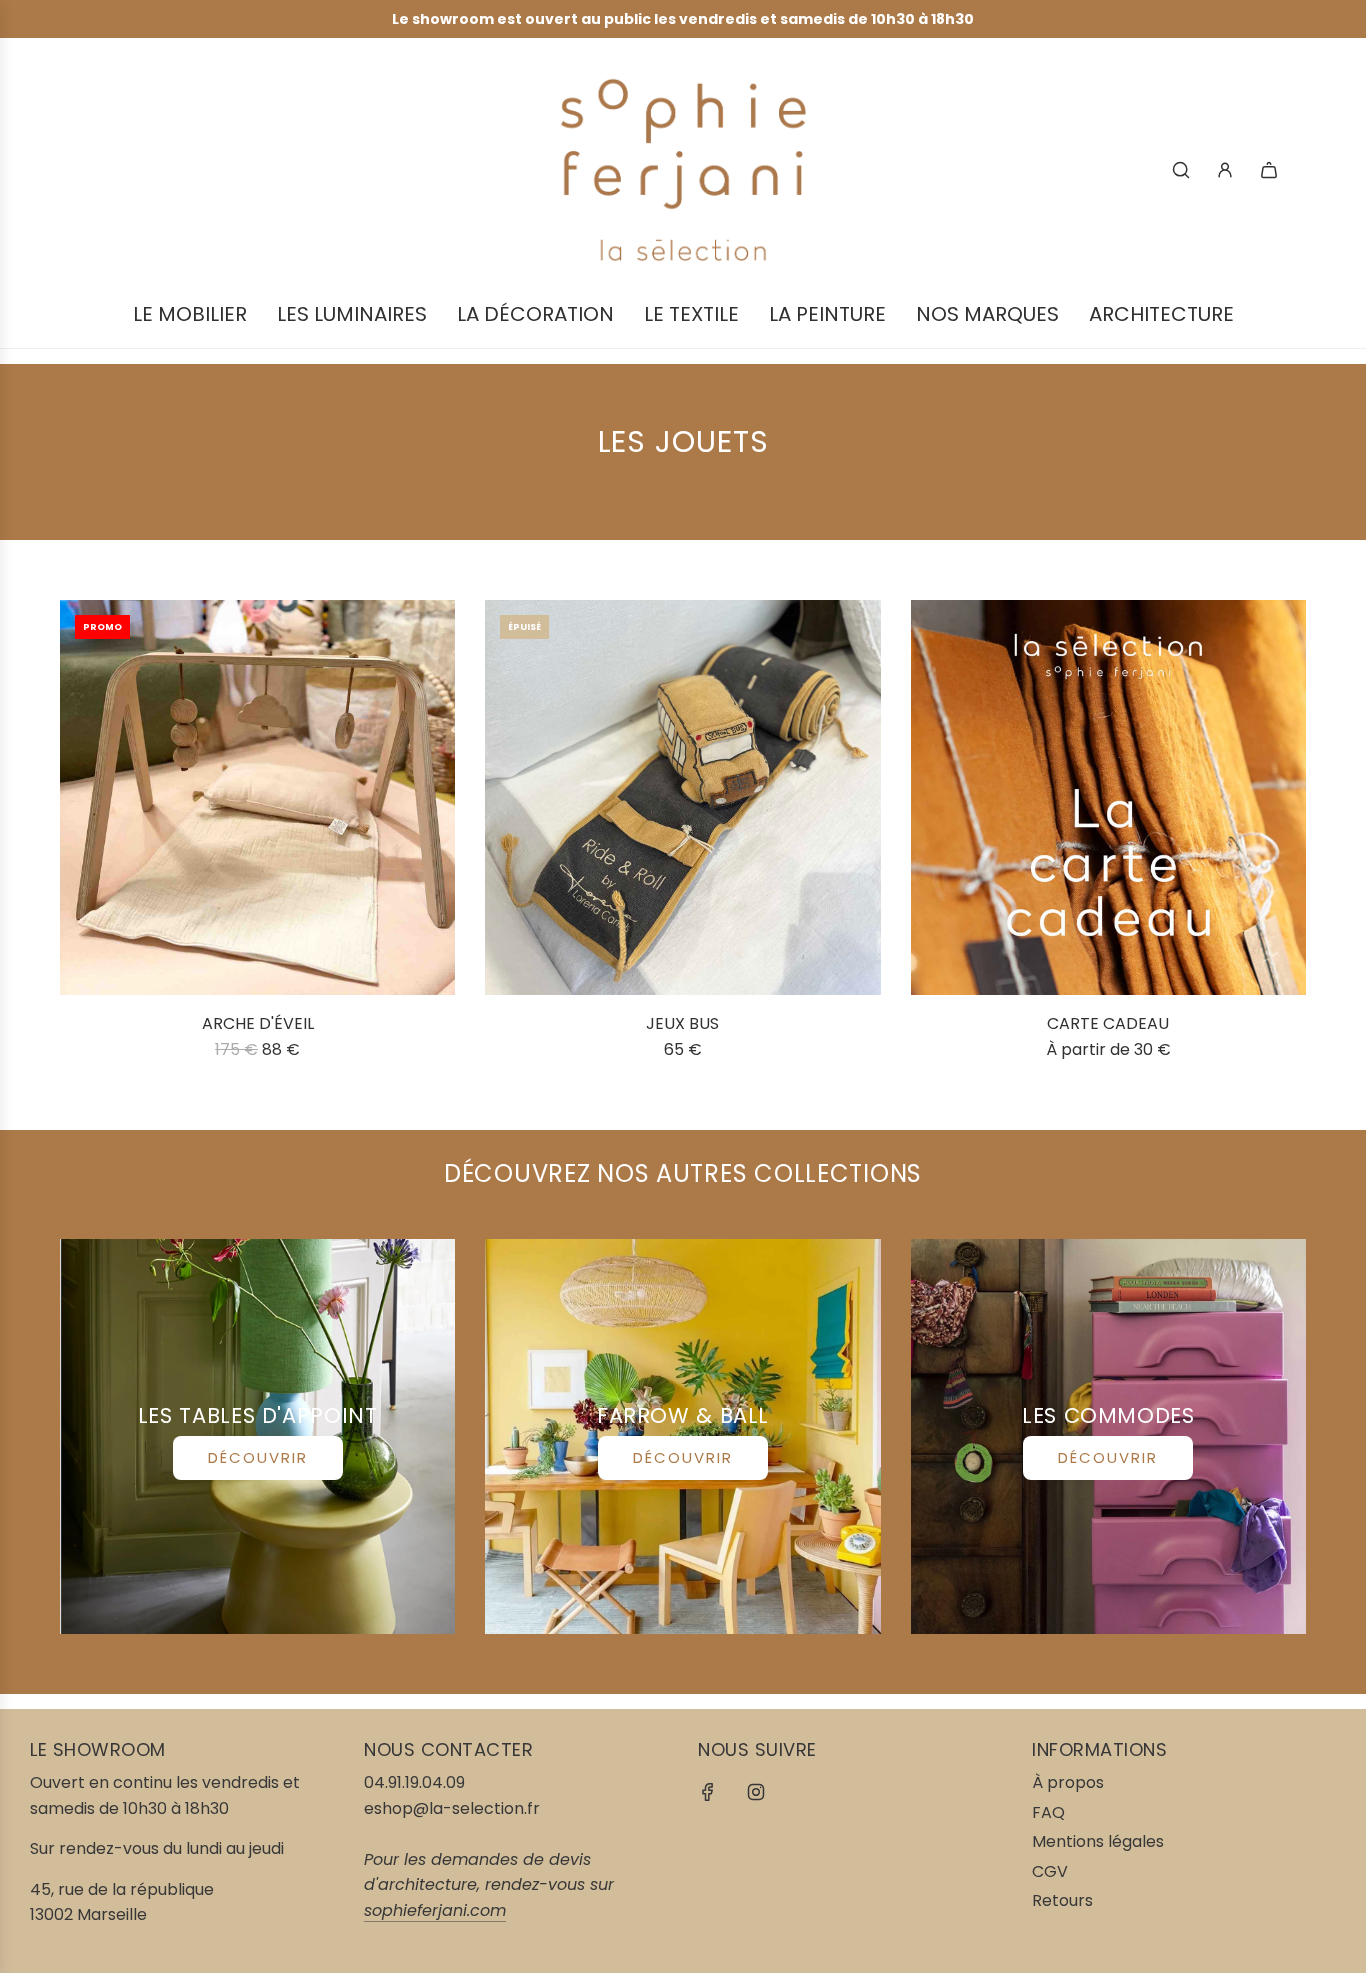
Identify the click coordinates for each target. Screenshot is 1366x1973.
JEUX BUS (682, 1023)
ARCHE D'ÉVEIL (258, 1023)
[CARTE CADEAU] (1108, 797)
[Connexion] (1225, 170)
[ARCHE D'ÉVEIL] (257, 797)
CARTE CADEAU (1108, 1023)
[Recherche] (1181, 170)
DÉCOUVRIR (258, 1457)
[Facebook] (708, 1792)
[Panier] (1269, 170)
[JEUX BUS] (682, 797)
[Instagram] (756, 1792)
